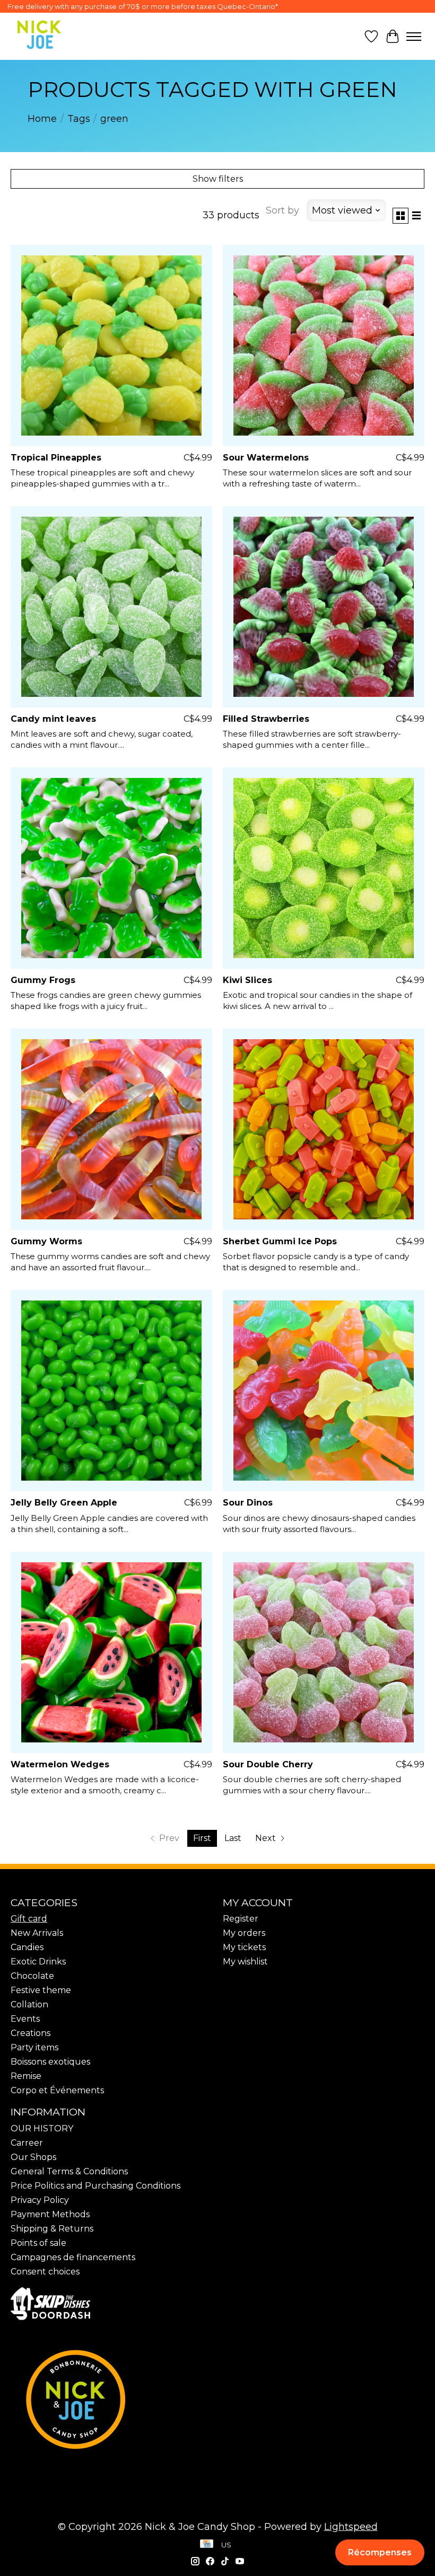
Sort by (282, 210)
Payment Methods (50, 2214)
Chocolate (32, 1976)
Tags (79, 119)
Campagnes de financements (73, 2257)
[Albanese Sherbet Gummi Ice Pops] (324, 1129)
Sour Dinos (248, 1503)
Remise (26, 2076)
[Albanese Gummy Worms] (111, 1129)
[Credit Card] (207, 2545)
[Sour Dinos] (324, 1391)
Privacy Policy (40, 2200)
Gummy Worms (46, 1241)
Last (233, 1838)
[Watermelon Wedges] (111, 1652)
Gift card (29, 1919)
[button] (380, 2552)
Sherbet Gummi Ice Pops (280, 1241)
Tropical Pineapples (56, 458)
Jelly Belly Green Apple (64, 1503)
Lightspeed (351, 2527)
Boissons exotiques (50, 2062)
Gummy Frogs (43, 980)
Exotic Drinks (38, 1962)
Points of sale (38, 2243)
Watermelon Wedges (60, 1764)
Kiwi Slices (247, 980)
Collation (29, 2004)
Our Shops (33, 2157)
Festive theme (41, 1990)
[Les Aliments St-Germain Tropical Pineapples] (111, 346)
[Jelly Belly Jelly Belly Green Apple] (111, 1391)
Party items (34, 2047)
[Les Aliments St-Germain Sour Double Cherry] (324, 1652)
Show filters (218, 179)
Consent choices (45, 2272)
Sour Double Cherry (268, 1764)
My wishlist (245, 1962)
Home (42, 119)
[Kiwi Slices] (324, 868)
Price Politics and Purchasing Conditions (95, 2186)
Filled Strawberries (266, 719)
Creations (31, 2033)
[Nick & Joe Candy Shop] (39, 35)
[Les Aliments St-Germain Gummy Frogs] (111, 868)
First (202, 1838)
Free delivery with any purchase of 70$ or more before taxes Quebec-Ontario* (143, 6)
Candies (27, 1947)
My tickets (244, 1947)
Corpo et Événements (57, 2090)
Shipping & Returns (52, 2229)
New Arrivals (37, 1933)
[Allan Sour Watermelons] (324, 346)
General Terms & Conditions (69, 2171)
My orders (244, 1933)
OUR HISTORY (42, 2128)
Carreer (27, 2143)
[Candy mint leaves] (111, 607)
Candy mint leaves (53, 719)
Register (241, 1919)
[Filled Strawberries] (324, 607)
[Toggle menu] (414, 37)
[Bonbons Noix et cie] (217, 2400)
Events (25, 2019)
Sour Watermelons (266, 458)
